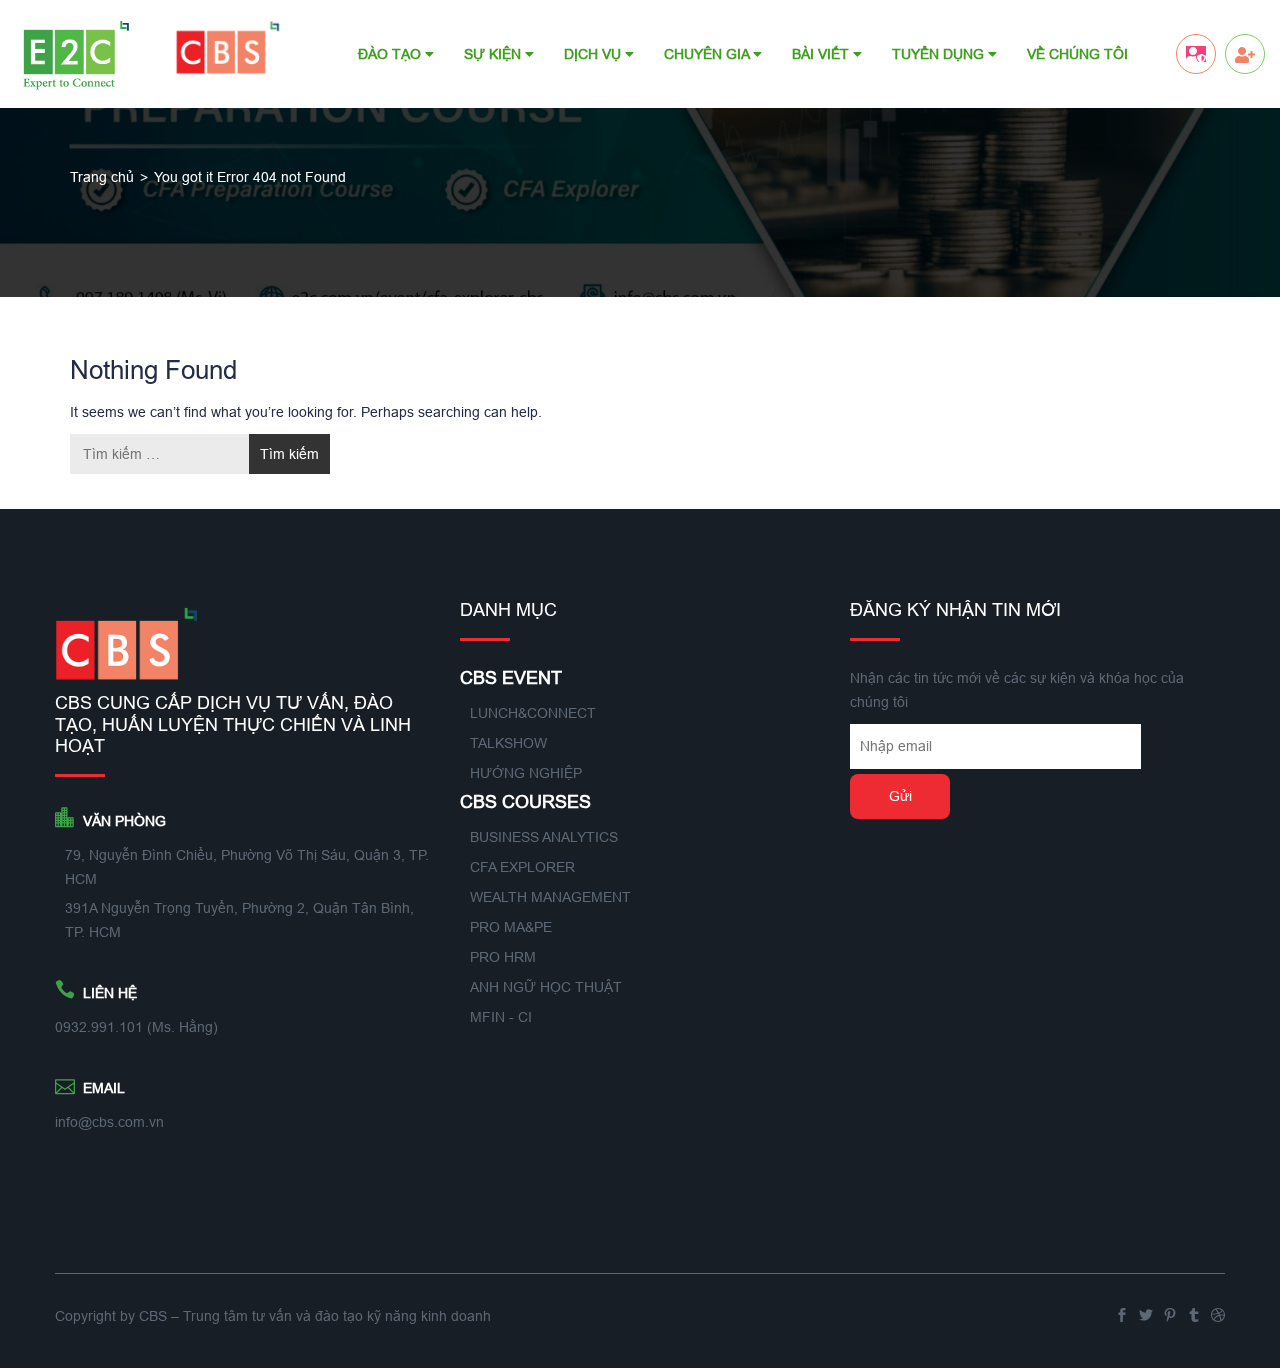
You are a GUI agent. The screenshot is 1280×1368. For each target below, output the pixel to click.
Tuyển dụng (940, 54)
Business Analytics (544, 837)
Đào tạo (391, 54)
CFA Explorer (522, 867)
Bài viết (822, 54)
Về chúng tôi (1077, 54)
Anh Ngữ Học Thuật (546, 987)
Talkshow (508, 743)
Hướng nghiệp (526, 773)
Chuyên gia (708, 54)
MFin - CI (501, 1017)
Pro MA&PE (511, 927)
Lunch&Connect (533, 713)
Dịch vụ (594, 54)
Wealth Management (550, 897)
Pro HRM (503, 957)
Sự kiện (494, 54)
